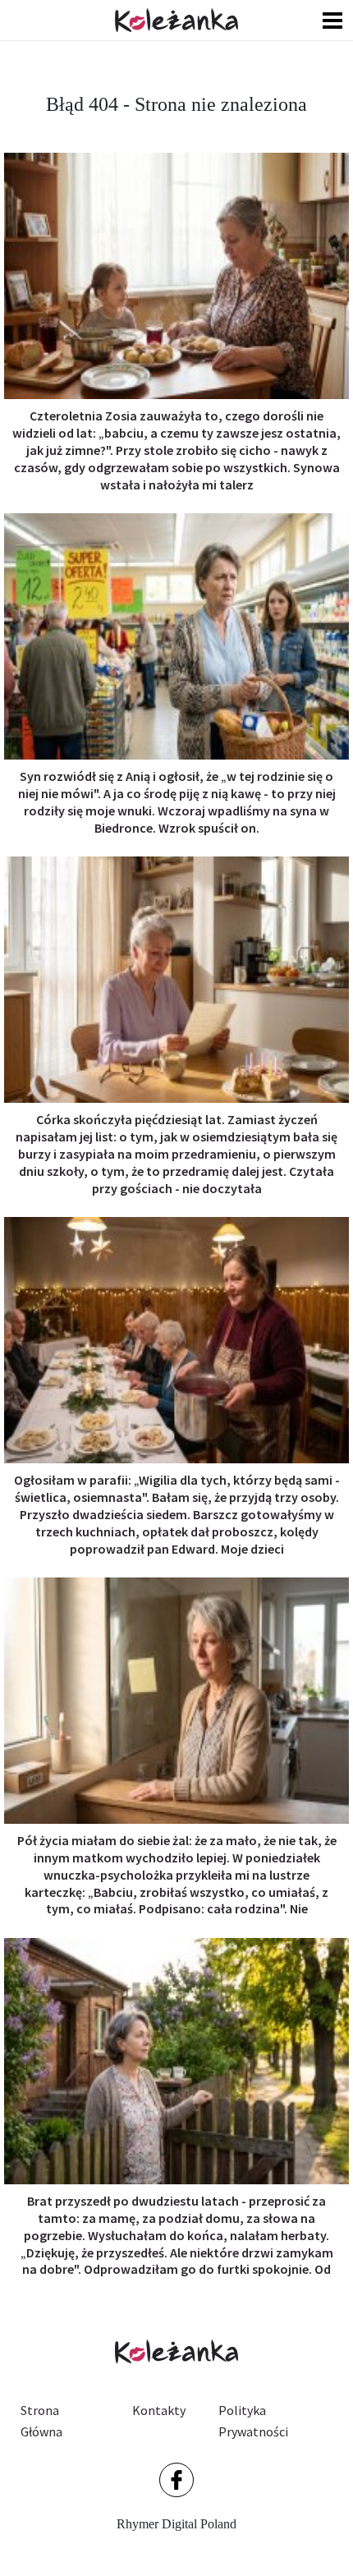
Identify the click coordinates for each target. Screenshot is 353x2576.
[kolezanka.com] (176, 20)
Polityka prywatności (253, 2421)
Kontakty (159, 2410)
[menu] (332, 20)
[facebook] (176, 2480)
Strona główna (41, 2421)
